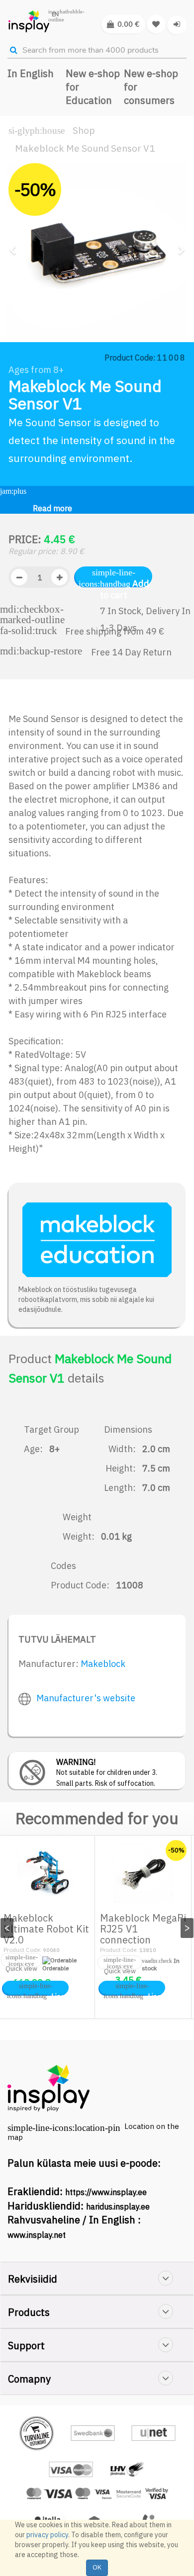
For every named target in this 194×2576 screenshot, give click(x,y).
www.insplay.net (37, 2235)
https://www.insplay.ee (106, 2192)
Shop (84, 130)
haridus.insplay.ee (118, 2207)
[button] (16, 288)
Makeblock (103, 1664)
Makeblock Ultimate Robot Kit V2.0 (46, 1929)
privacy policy (47, 2535)
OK (97, 2567)
